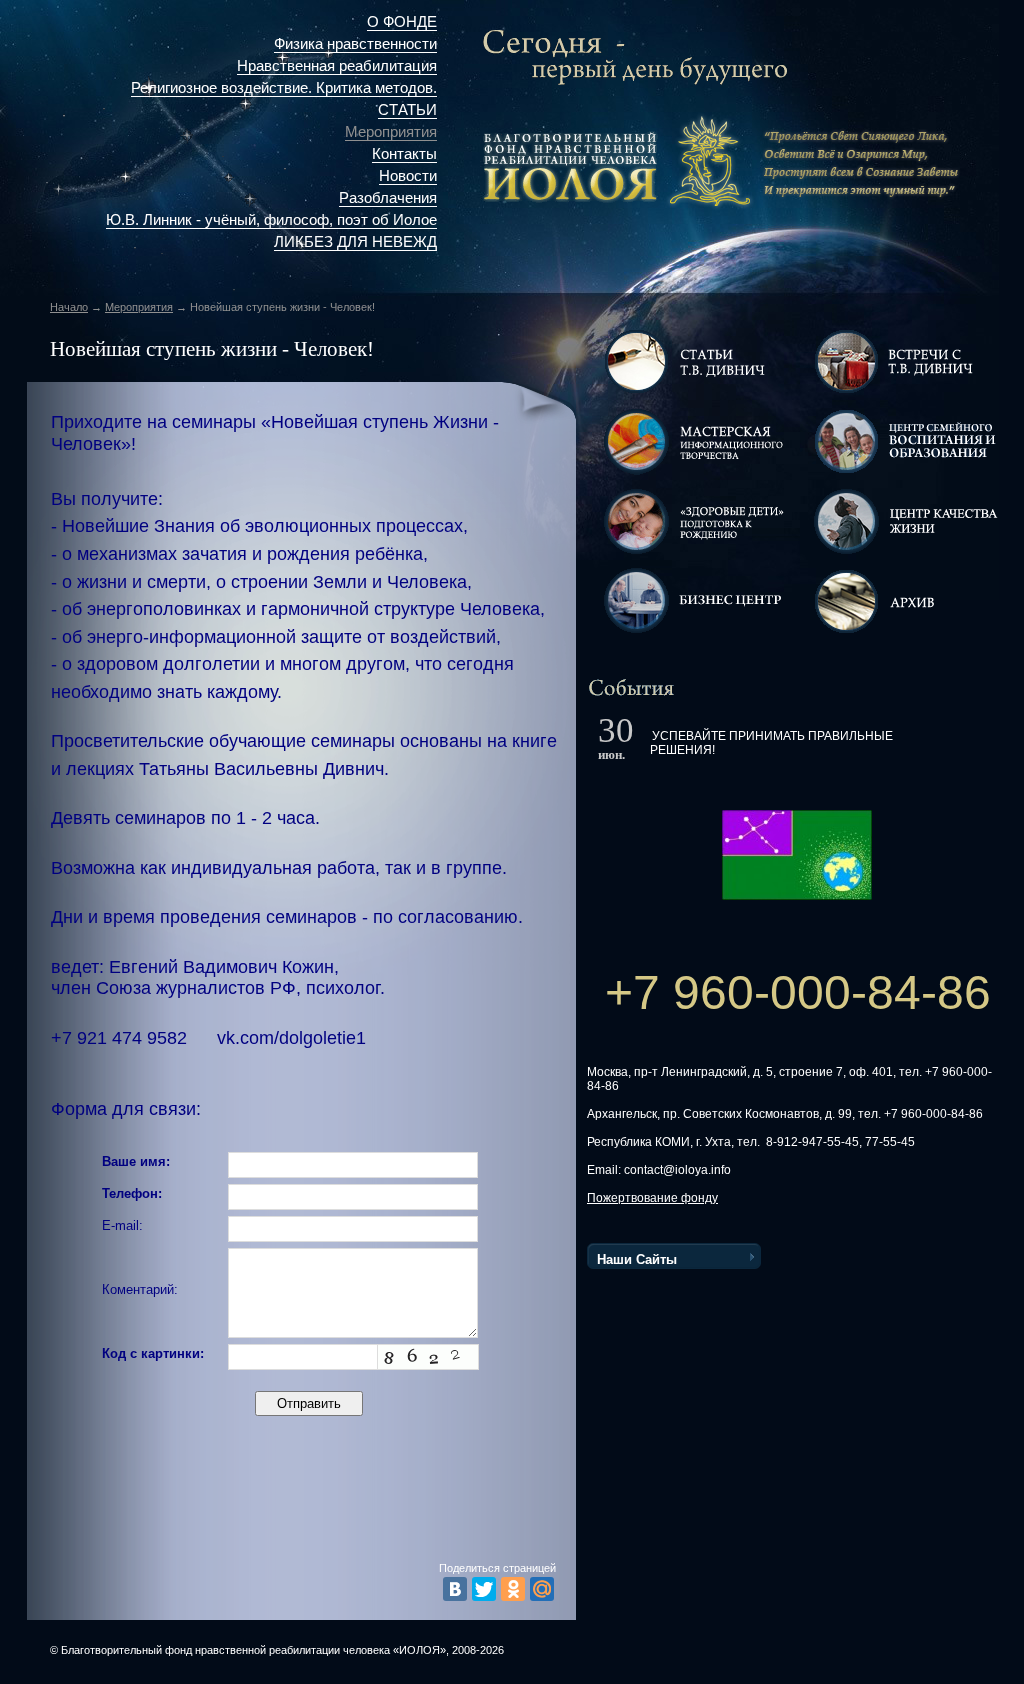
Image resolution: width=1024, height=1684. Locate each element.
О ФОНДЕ (402, 22)
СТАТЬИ (407, 110)
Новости (408, 176)
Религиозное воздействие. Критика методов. (284, 88)
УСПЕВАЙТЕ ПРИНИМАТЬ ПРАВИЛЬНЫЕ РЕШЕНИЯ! (771, 743)
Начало (69, 307)
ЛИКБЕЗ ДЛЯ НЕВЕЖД (355, 242)
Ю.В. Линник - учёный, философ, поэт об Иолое (271, 220)
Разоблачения (388, 198)
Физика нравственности (355, 44)
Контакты (404, 154)
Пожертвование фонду (652, 1198)
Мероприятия (391, 132)
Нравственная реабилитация (337, 66)
